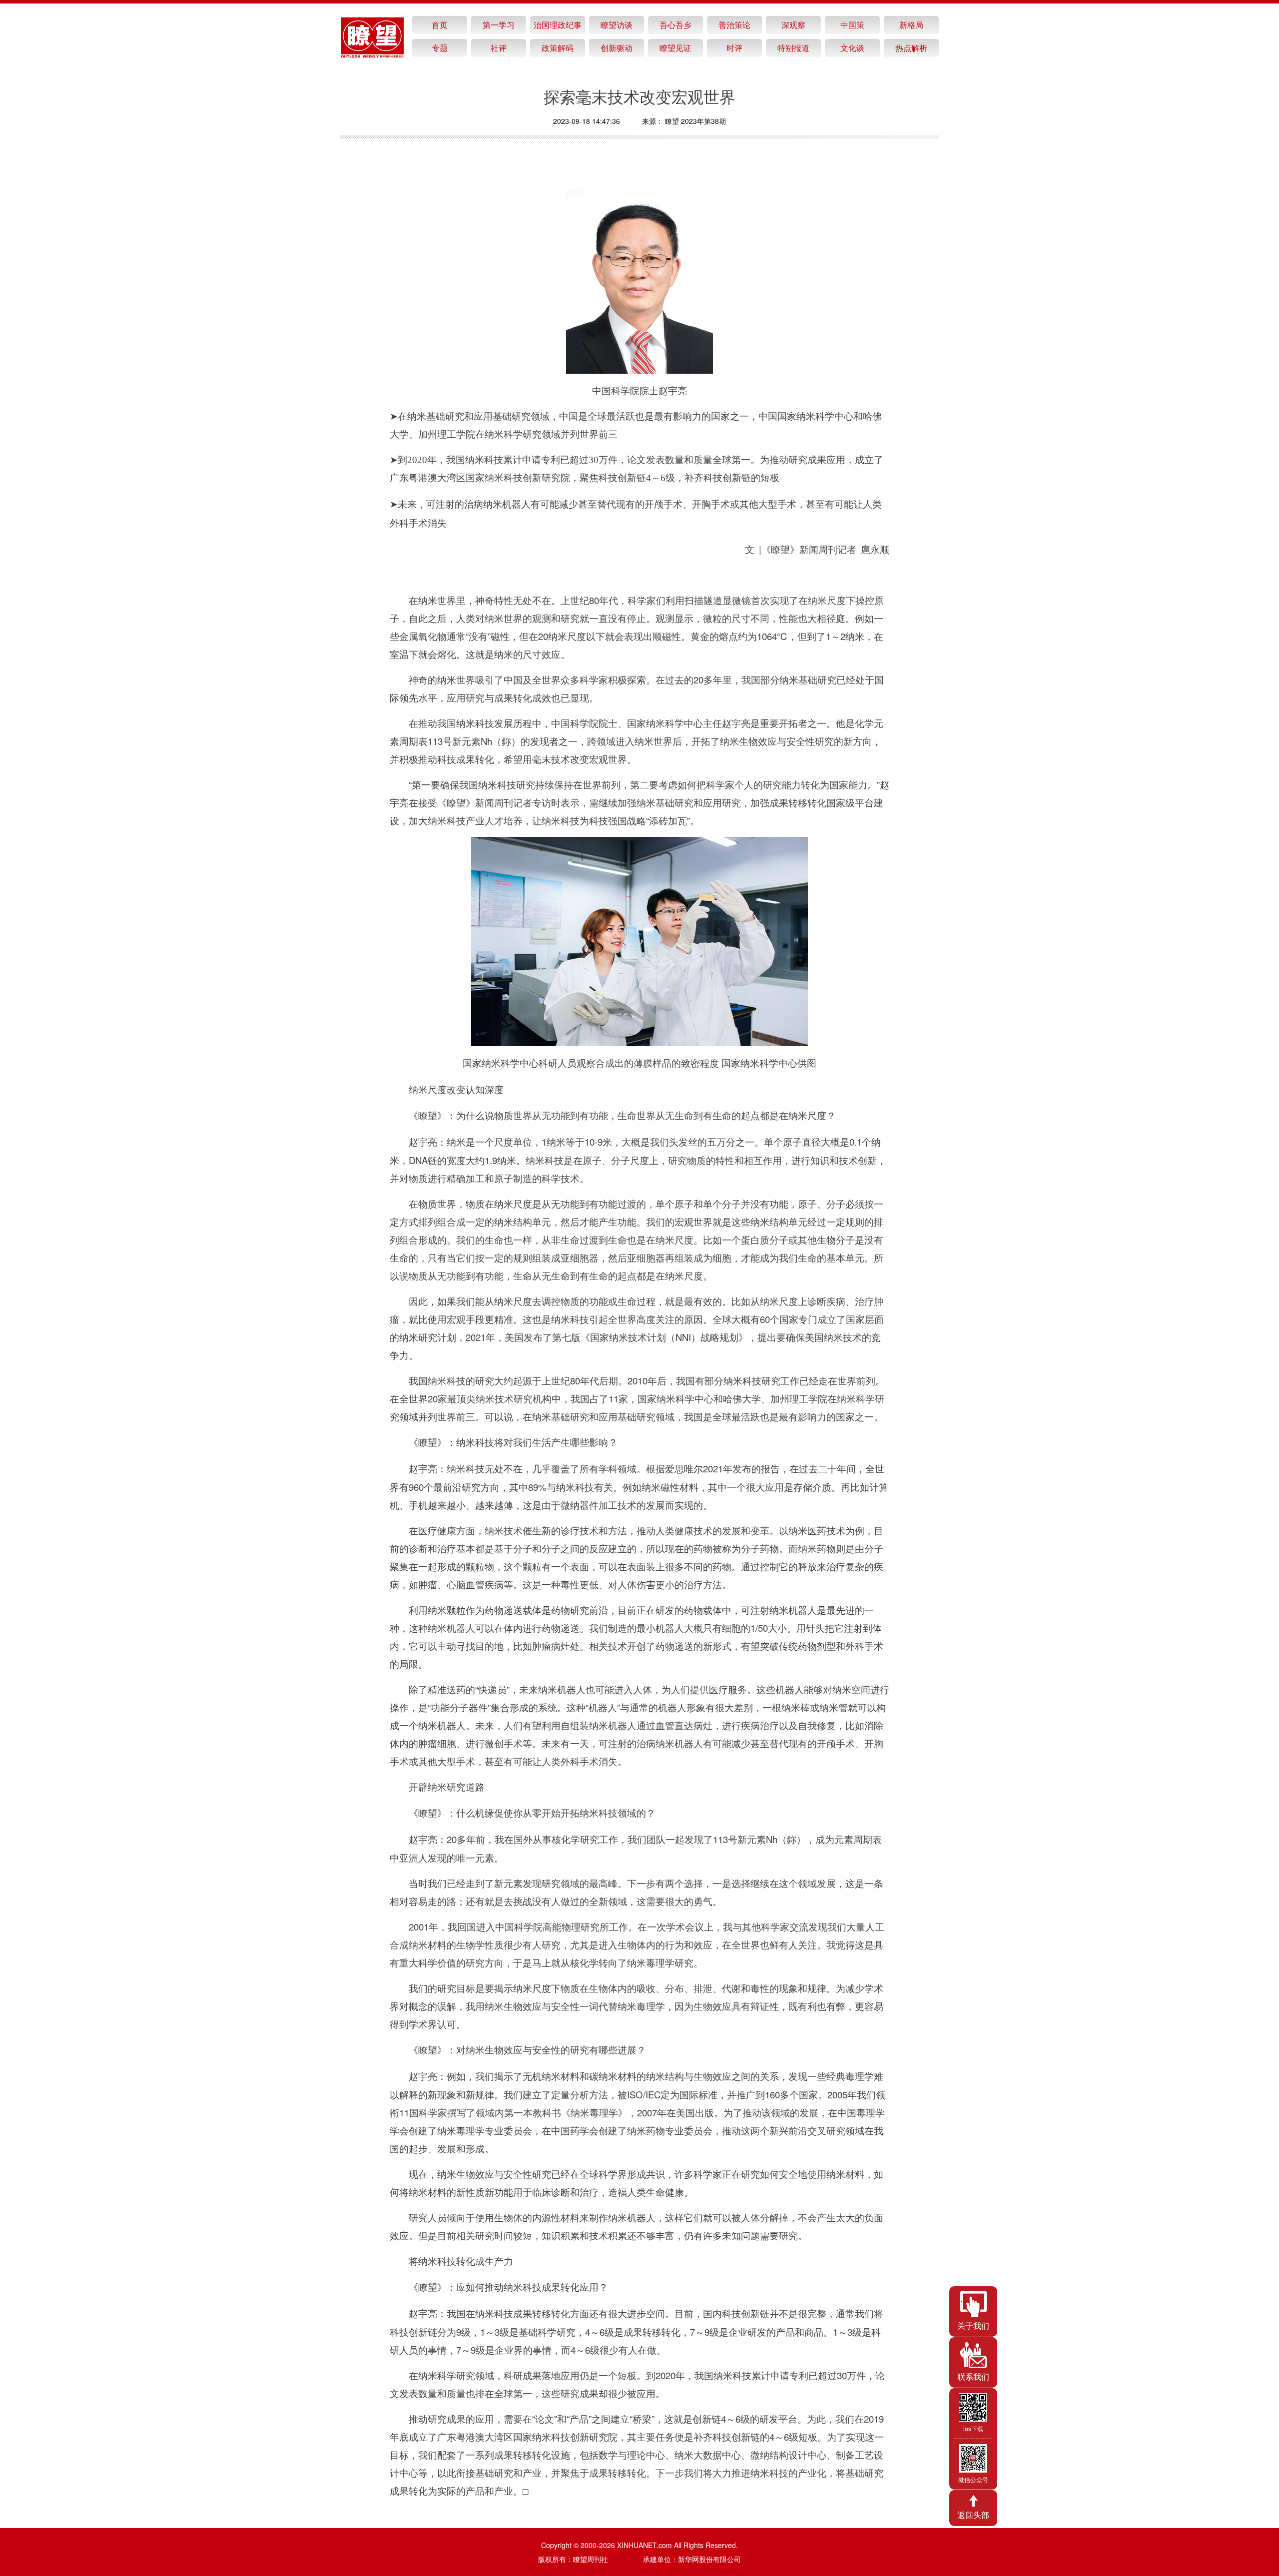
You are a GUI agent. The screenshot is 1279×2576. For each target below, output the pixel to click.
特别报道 (793, 48)
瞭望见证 (675, 48)
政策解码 (558, 48)
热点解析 (911, 48)
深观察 (793, 25)
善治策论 (734, 25)
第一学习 (499, 25)
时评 (734, 48)
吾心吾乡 (675, 25)
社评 (499, 48)
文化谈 (852, 48)
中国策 (852, 25)
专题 (440, 48)
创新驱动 (617, 48)
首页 (440, 25)
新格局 (911, 25)
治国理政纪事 (558, 25)
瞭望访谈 (617, 25)
